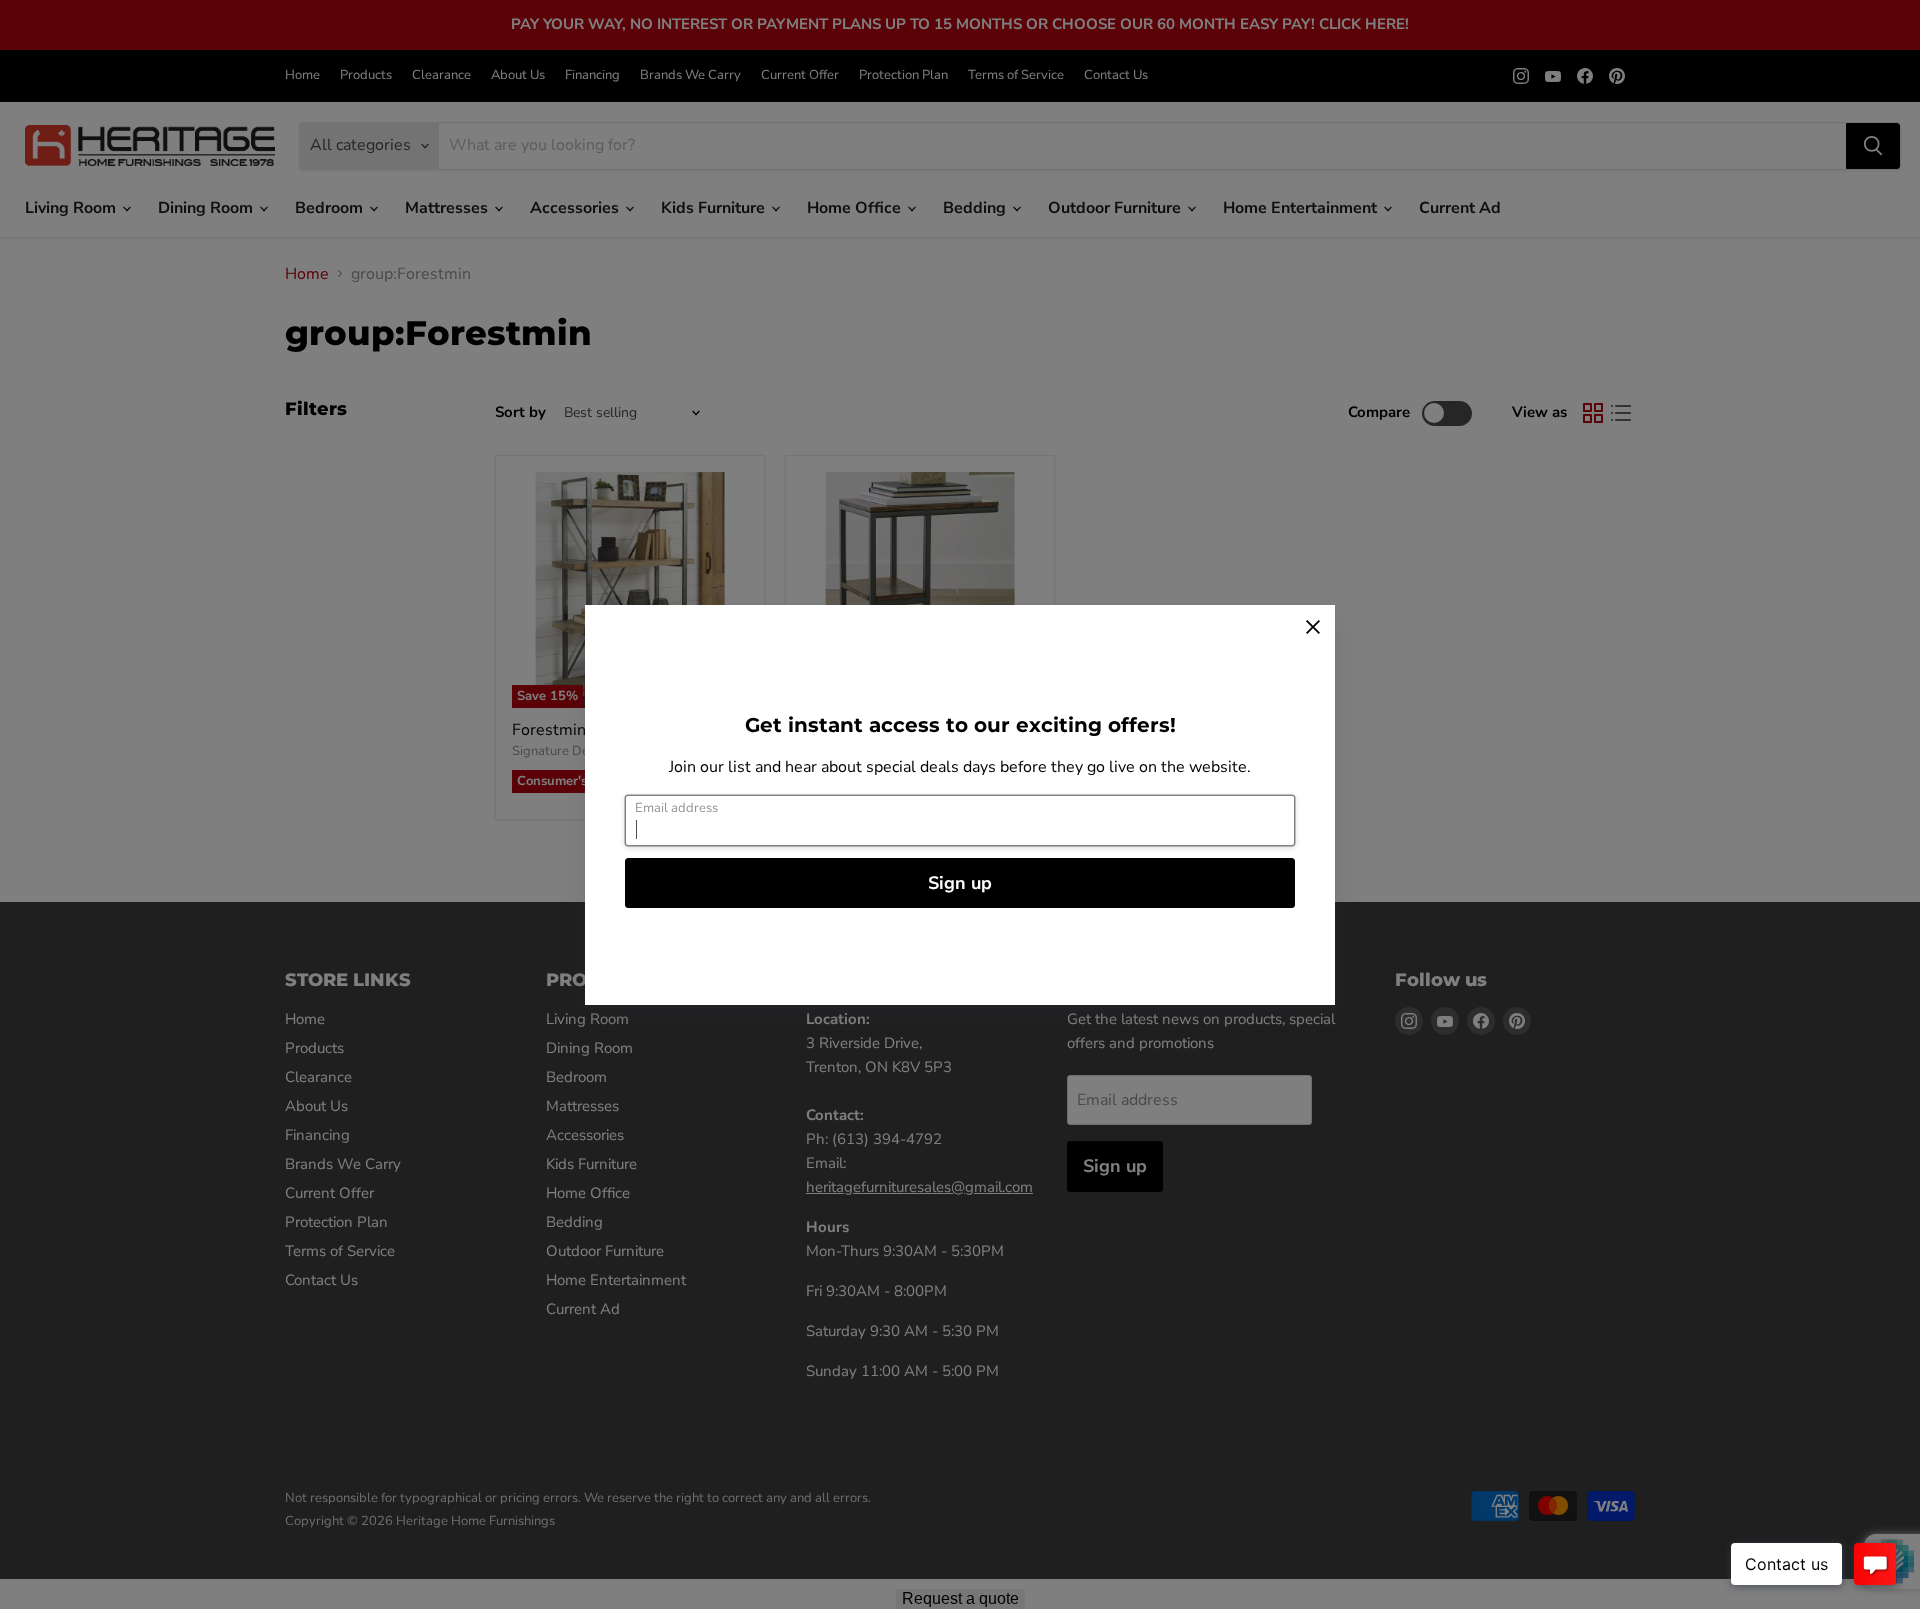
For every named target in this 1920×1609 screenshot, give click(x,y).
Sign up (960, 883)
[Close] (1313, 627)
